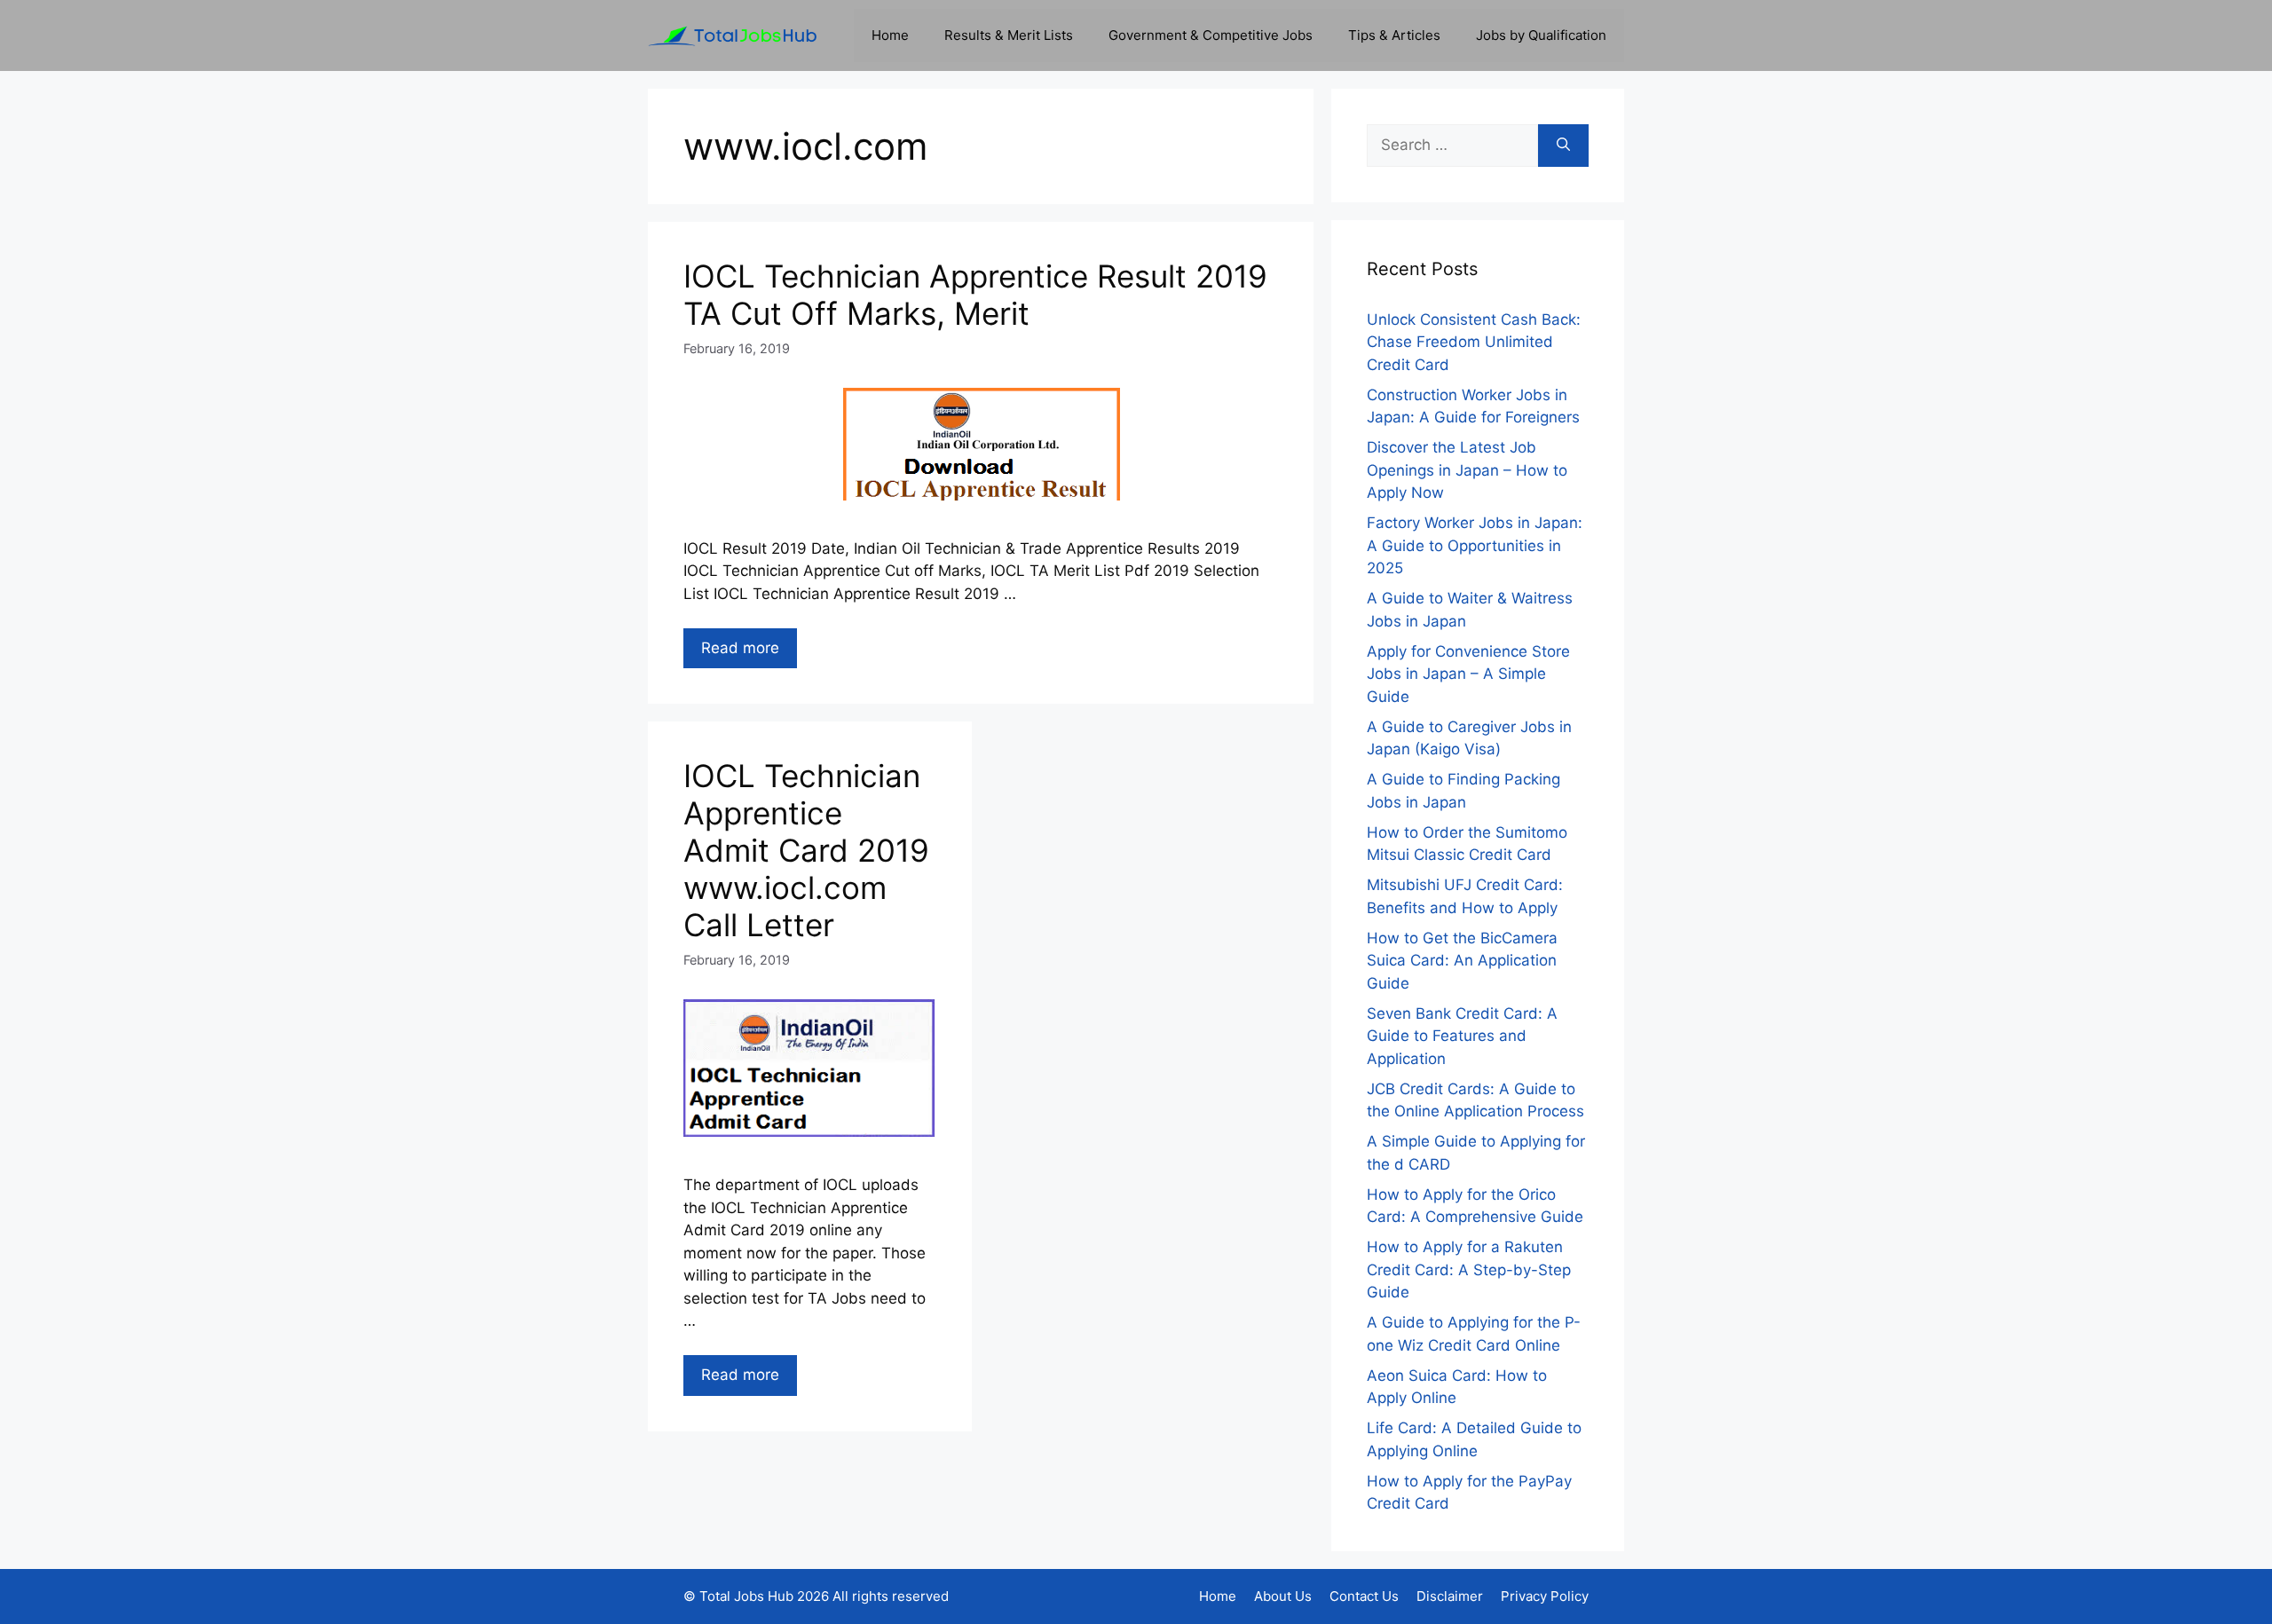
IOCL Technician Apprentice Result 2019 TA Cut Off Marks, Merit (975, 295)
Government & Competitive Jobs (1211, 35)
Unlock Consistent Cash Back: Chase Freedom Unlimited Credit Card (1474, 342)
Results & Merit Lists (1009, 35)
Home (890, 35)
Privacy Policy (1545, 1596)
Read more (740, 648)
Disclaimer (1450, 1596)
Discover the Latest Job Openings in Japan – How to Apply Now (1467, 470)
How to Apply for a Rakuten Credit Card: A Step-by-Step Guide (1469, 1269)
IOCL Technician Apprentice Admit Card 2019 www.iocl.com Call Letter (806, 850)
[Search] (1563, 146)
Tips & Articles (1394, 35)
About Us (1283, 1596)
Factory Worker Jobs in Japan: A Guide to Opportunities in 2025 (1475, 545)
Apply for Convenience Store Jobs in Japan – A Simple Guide (1468, 674)
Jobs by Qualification (1541, 35)
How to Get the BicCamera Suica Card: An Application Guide (1462, 961)
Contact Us (1364, 1596)
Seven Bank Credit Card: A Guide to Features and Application (1462, 1036)
